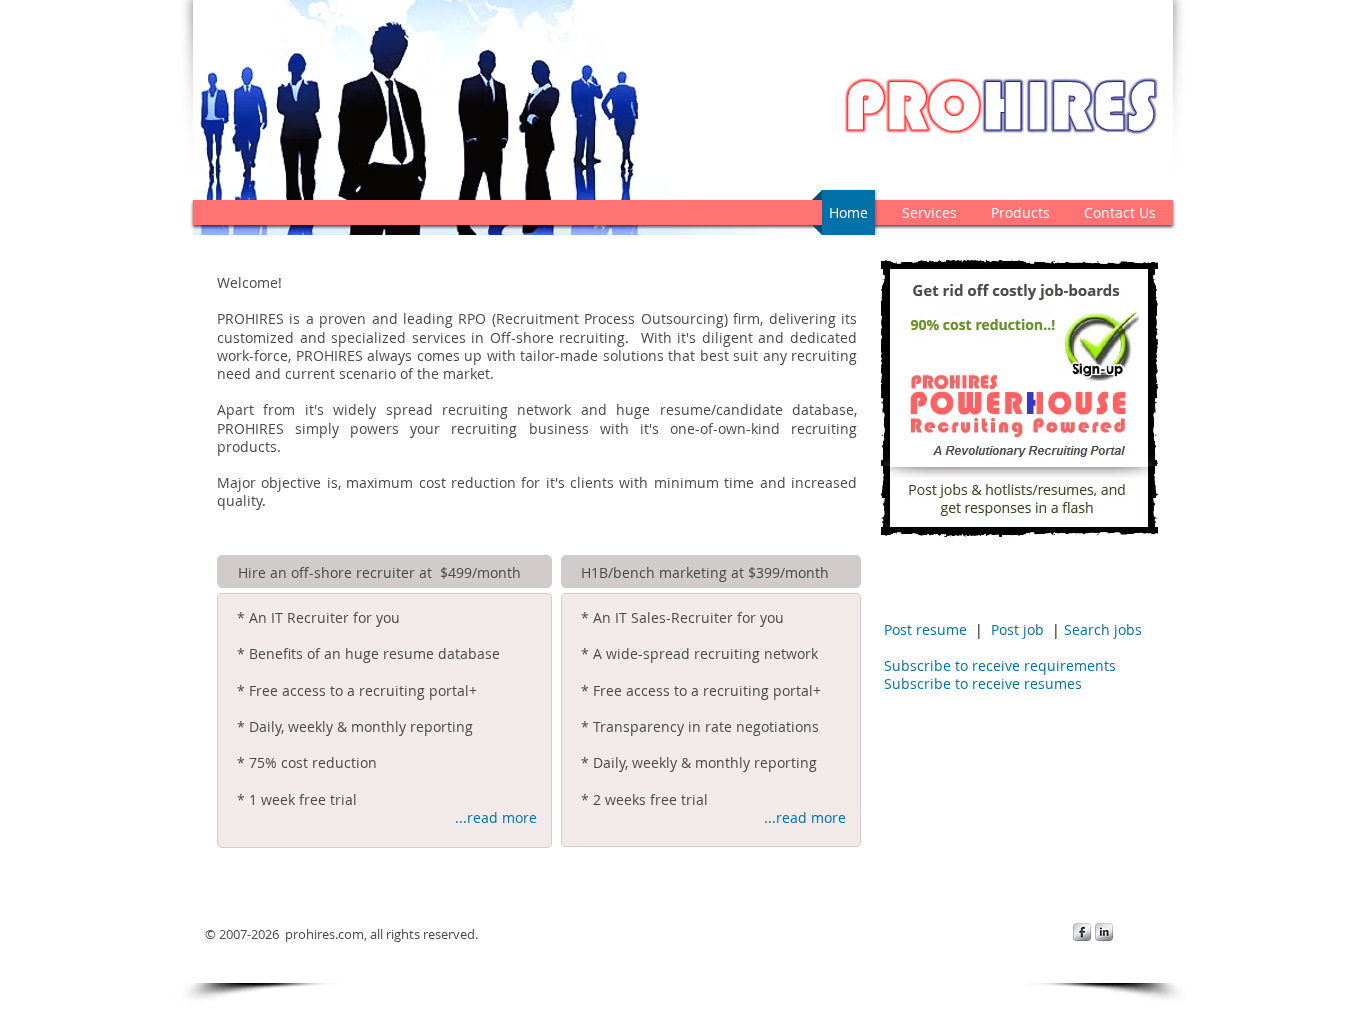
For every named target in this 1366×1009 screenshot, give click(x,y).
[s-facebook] (1082, 932)
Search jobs (1103, 629)
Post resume (925, 629)
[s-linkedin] (1104, 932)
